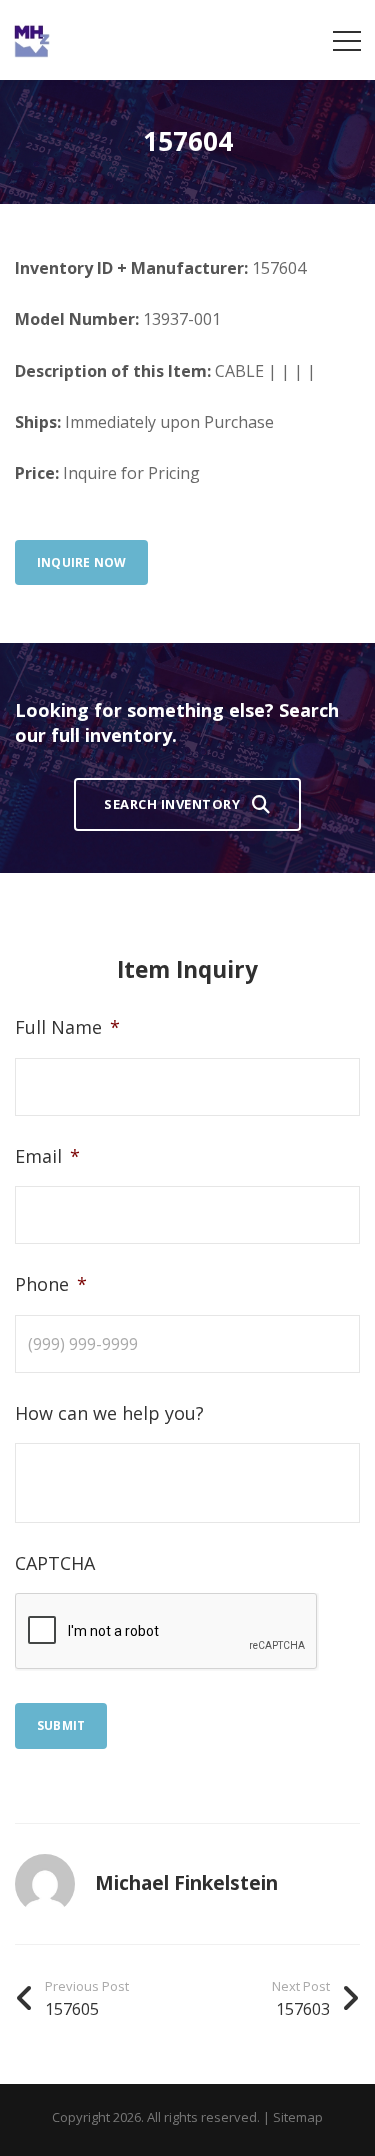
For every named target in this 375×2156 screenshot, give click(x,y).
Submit (61, 1725)
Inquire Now (81, 562)
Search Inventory (172, 804)
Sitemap (298, 2117)
